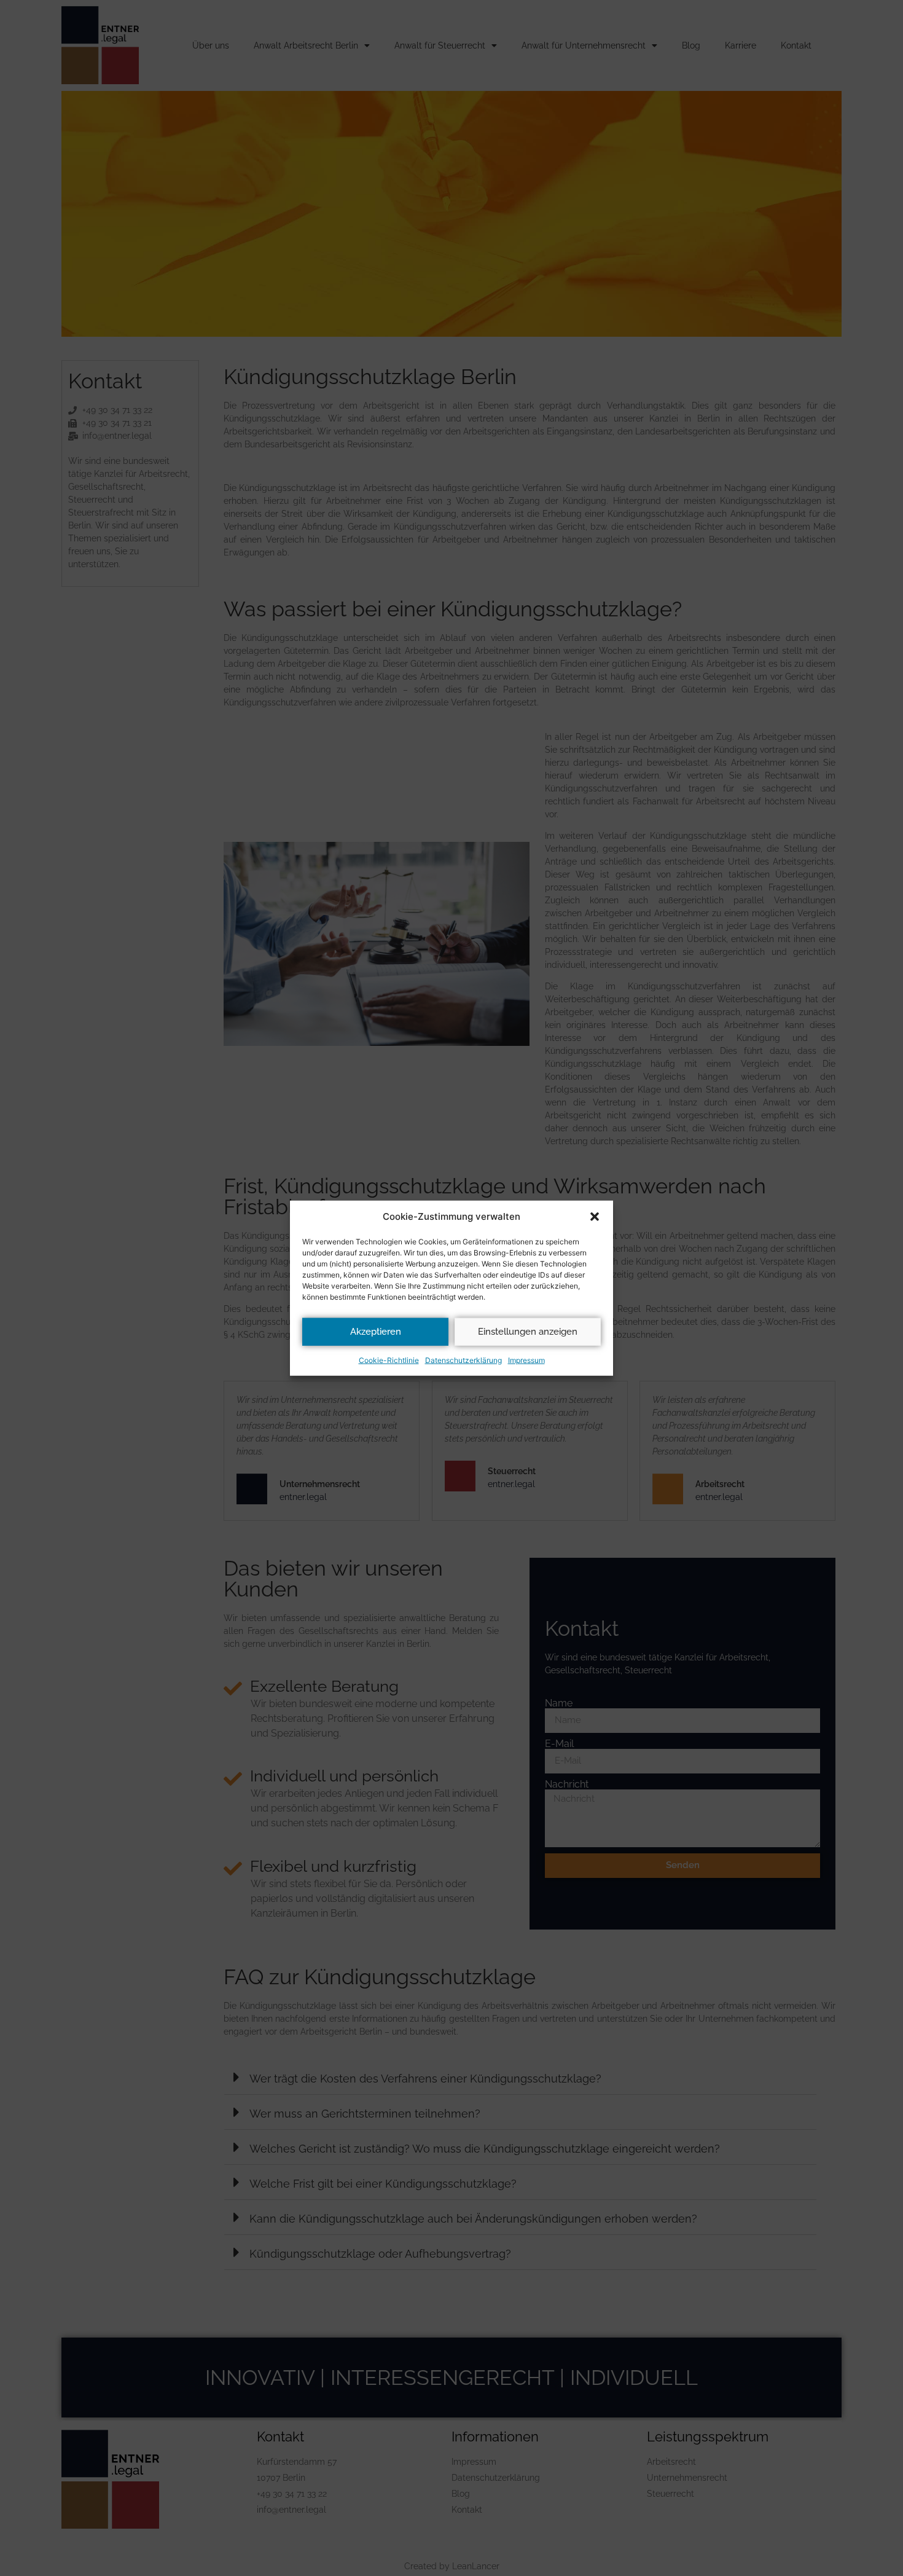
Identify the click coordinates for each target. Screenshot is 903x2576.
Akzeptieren (376, 1332)
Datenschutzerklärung (463, 1360)
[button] (595, 1217)
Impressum (526, 1360)
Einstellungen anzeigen (528, 1332)
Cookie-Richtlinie (389, 1360)
